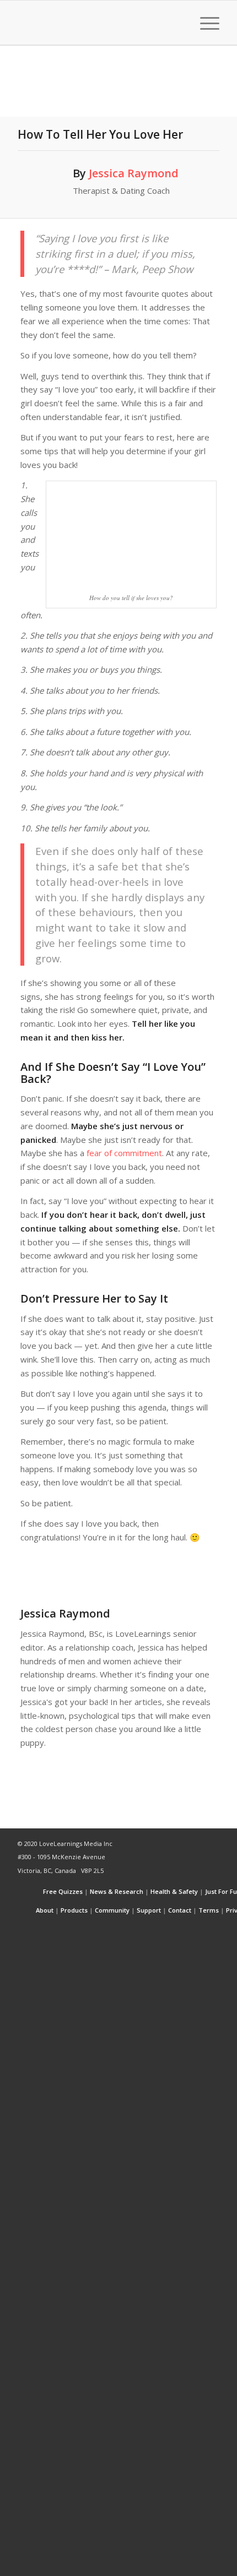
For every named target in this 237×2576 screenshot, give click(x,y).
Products (74, 1910)
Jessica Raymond (134, 173)
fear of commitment (124, 1153)
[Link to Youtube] (195, 1929)
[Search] (178, 23)
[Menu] (204, 23)
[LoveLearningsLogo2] (98, 23)
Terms (209, 1910)
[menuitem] (178, 23)
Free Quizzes (63, 1891)
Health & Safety (174, 1891)
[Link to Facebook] (178, 1929)
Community (112, 1910)
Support (149, 1910)
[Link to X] (161, 1929)
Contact (180, 1910)
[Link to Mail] (211, 1929)
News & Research (117, 1891)
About (45, 1910)
